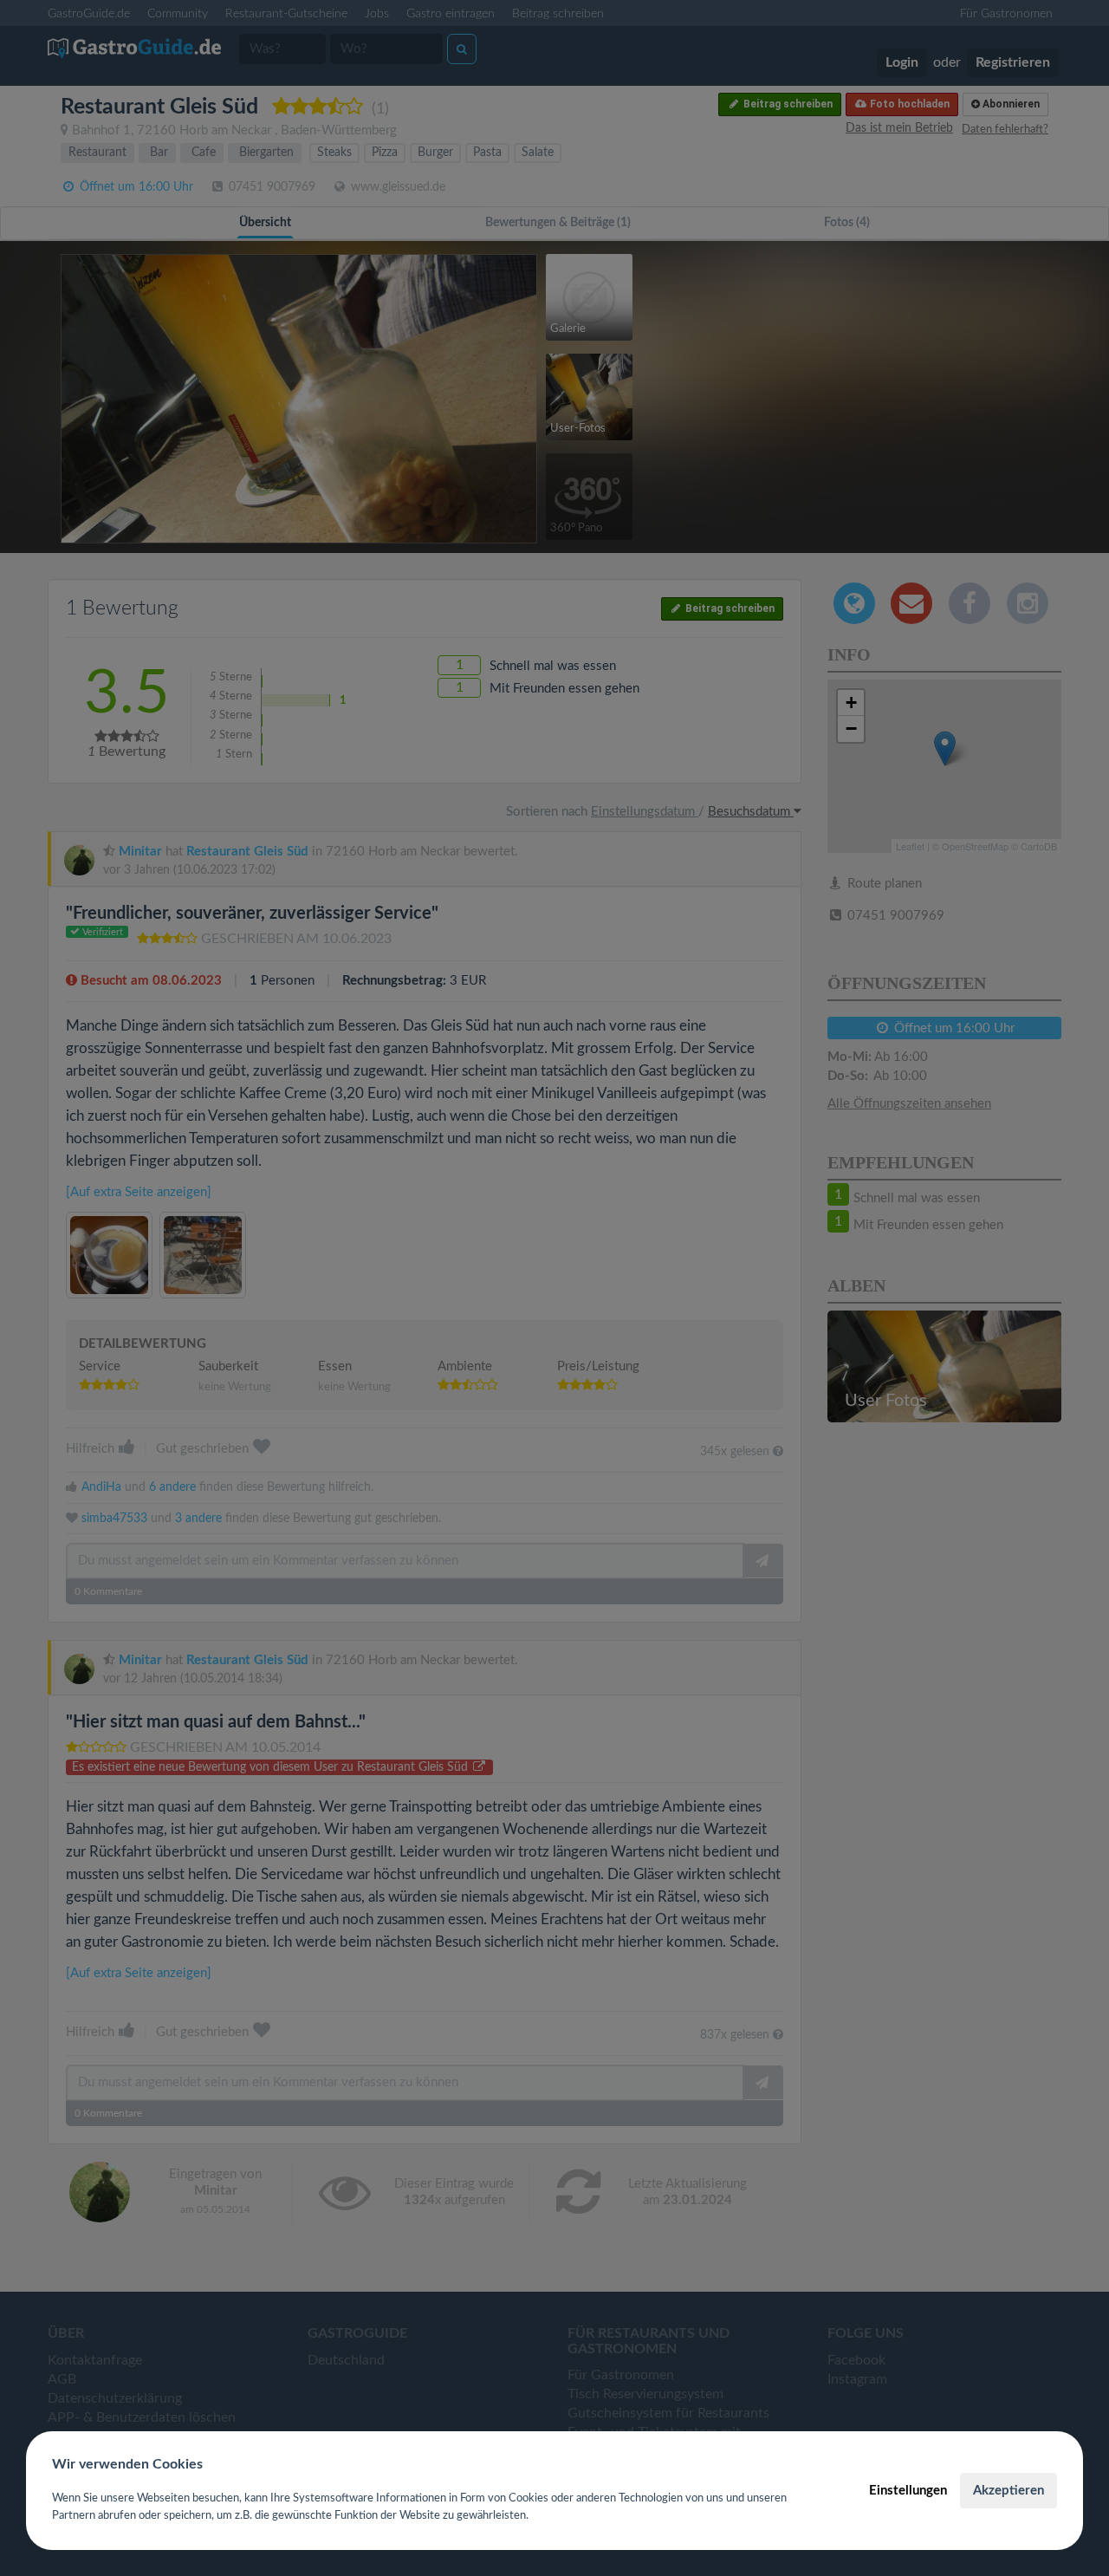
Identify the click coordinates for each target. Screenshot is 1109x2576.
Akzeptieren (1008, 2491)
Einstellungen (908, 2491)
